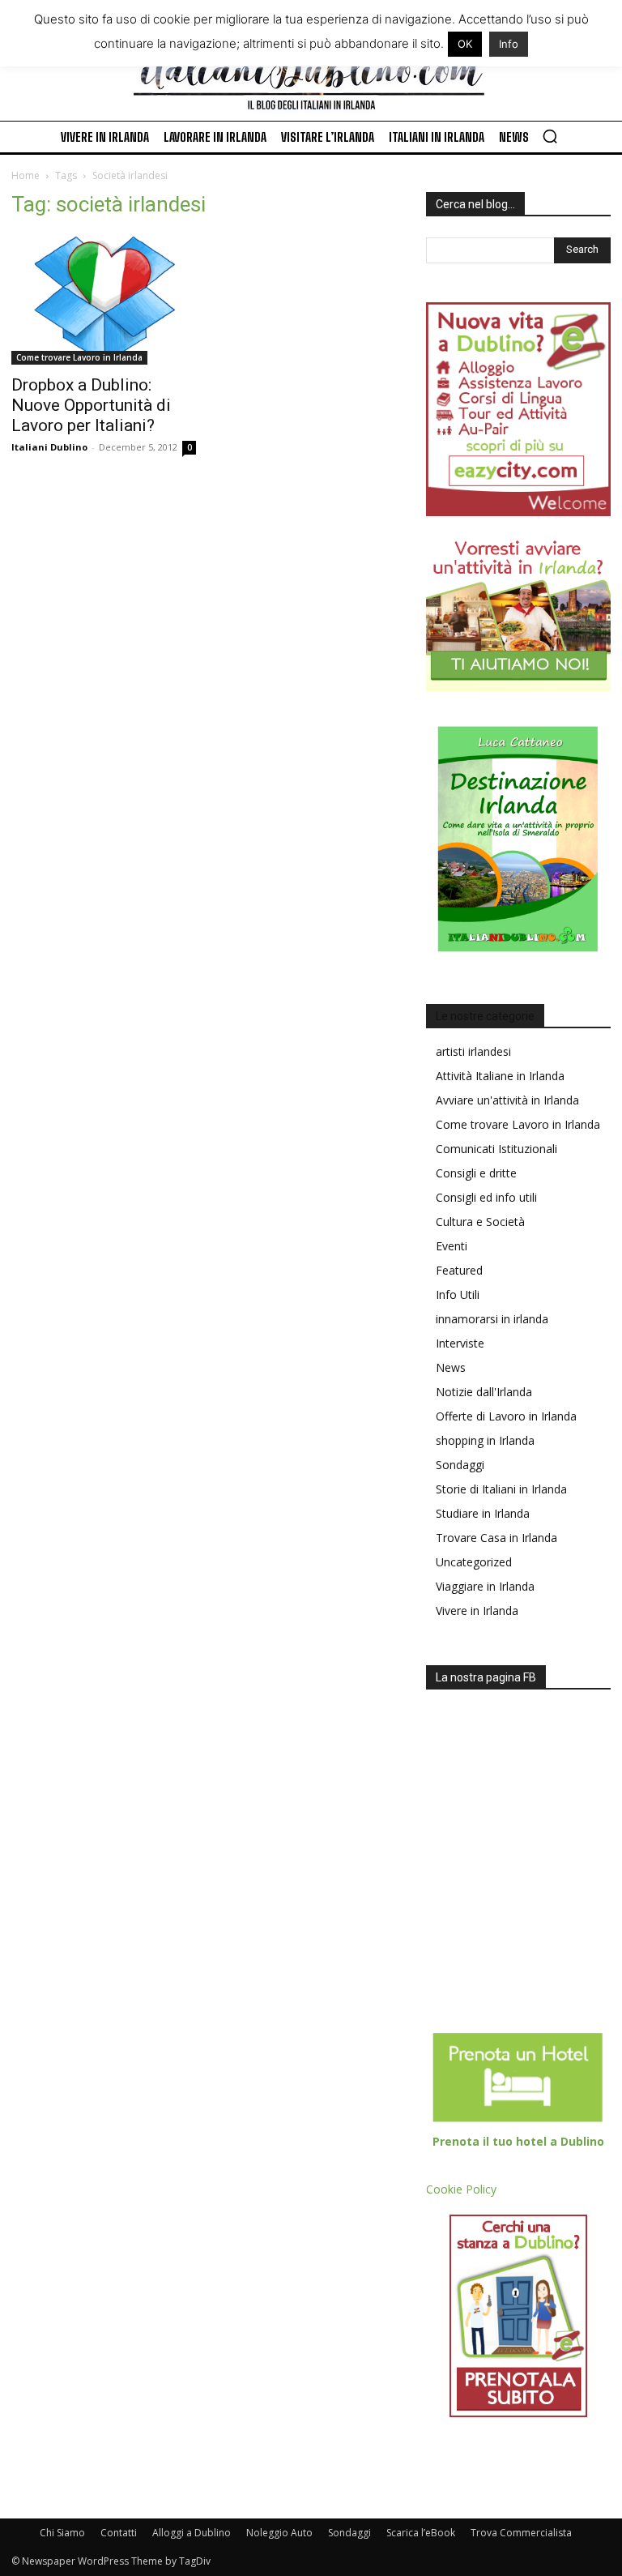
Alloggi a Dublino (192, 2533)
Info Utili (458, 1294)
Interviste (460, 1343)
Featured (459, 1270)
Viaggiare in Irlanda (485, 1586)
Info (509, 44)
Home (26, 175)
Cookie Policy (461, 2189)
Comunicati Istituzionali (496, 1149)
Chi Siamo (62, 2533)
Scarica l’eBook (421, 2533)
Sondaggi (460, 1465)
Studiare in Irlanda (483, 1513)
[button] (550, 136)
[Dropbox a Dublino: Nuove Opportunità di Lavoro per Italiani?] (104, 299)
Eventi (452, 1246)
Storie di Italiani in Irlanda (501, 1489)
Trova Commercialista (521, 2533)
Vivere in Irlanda (477, 1611)
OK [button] (465, 44)
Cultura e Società (480, 1222)
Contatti (119, 2533)
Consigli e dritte (476, 1173)
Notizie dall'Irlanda (484, 1392)
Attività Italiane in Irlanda (500, 1076)
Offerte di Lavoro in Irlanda (506, 1416)
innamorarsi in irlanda (492, 1319)
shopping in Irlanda (485, 1440)
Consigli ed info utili (486, 1197)
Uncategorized (474, 1562)
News (451, 1367)
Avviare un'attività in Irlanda (507, 1100)
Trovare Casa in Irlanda (496, 1538)
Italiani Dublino (49, 447)
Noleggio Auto (279, 2533)
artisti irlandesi (473, 1051)
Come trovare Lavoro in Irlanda (79, 357)
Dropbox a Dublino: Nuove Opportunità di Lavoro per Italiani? (91, 405)
